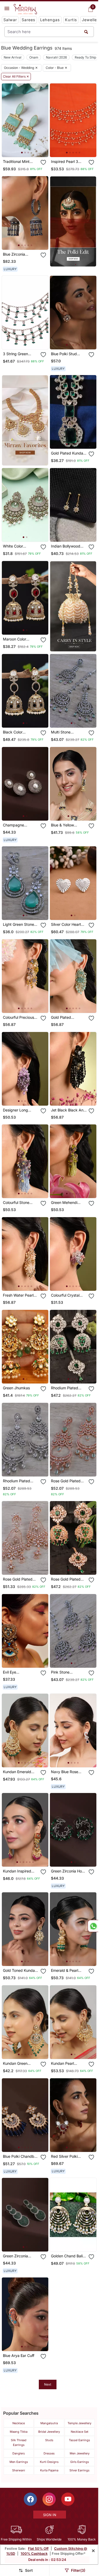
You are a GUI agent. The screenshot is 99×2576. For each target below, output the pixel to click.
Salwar (10, 20)
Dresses (49, 2453)
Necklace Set (80, 2432)
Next (48, 2384)
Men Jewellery (80, 2453)
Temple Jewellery (79, 2423)
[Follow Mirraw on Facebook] (30, 2499)
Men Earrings (19, 2462)
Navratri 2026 (56, 57)
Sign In (50, 2515)
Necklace (19, 2423)
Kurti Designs (49, 2462)
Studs (49, 2440)
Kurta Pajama (49, 2470)
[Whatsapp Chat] (93, 1926)
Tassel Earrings (79, 2440)
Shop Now (29, 149)
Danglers (19, 2453)
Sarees (29, 20)
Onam (34, 57)
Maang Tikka (19, 2432)
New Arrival (13, 57)
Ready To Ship (85, 57)
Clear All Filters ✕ (16, 77)
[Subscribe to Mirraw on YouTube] (68, 2499)
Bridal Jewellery (49, 2432)
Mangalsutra (49, 2423)
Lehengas (50, 20)
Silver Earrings (79, 2470)
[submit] (86, 32)
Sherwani (19, 2470)
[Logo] (25, 9)
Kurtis (71, 20)
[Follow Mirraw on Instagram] (49, 2499)
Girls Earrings (80, 2462)
